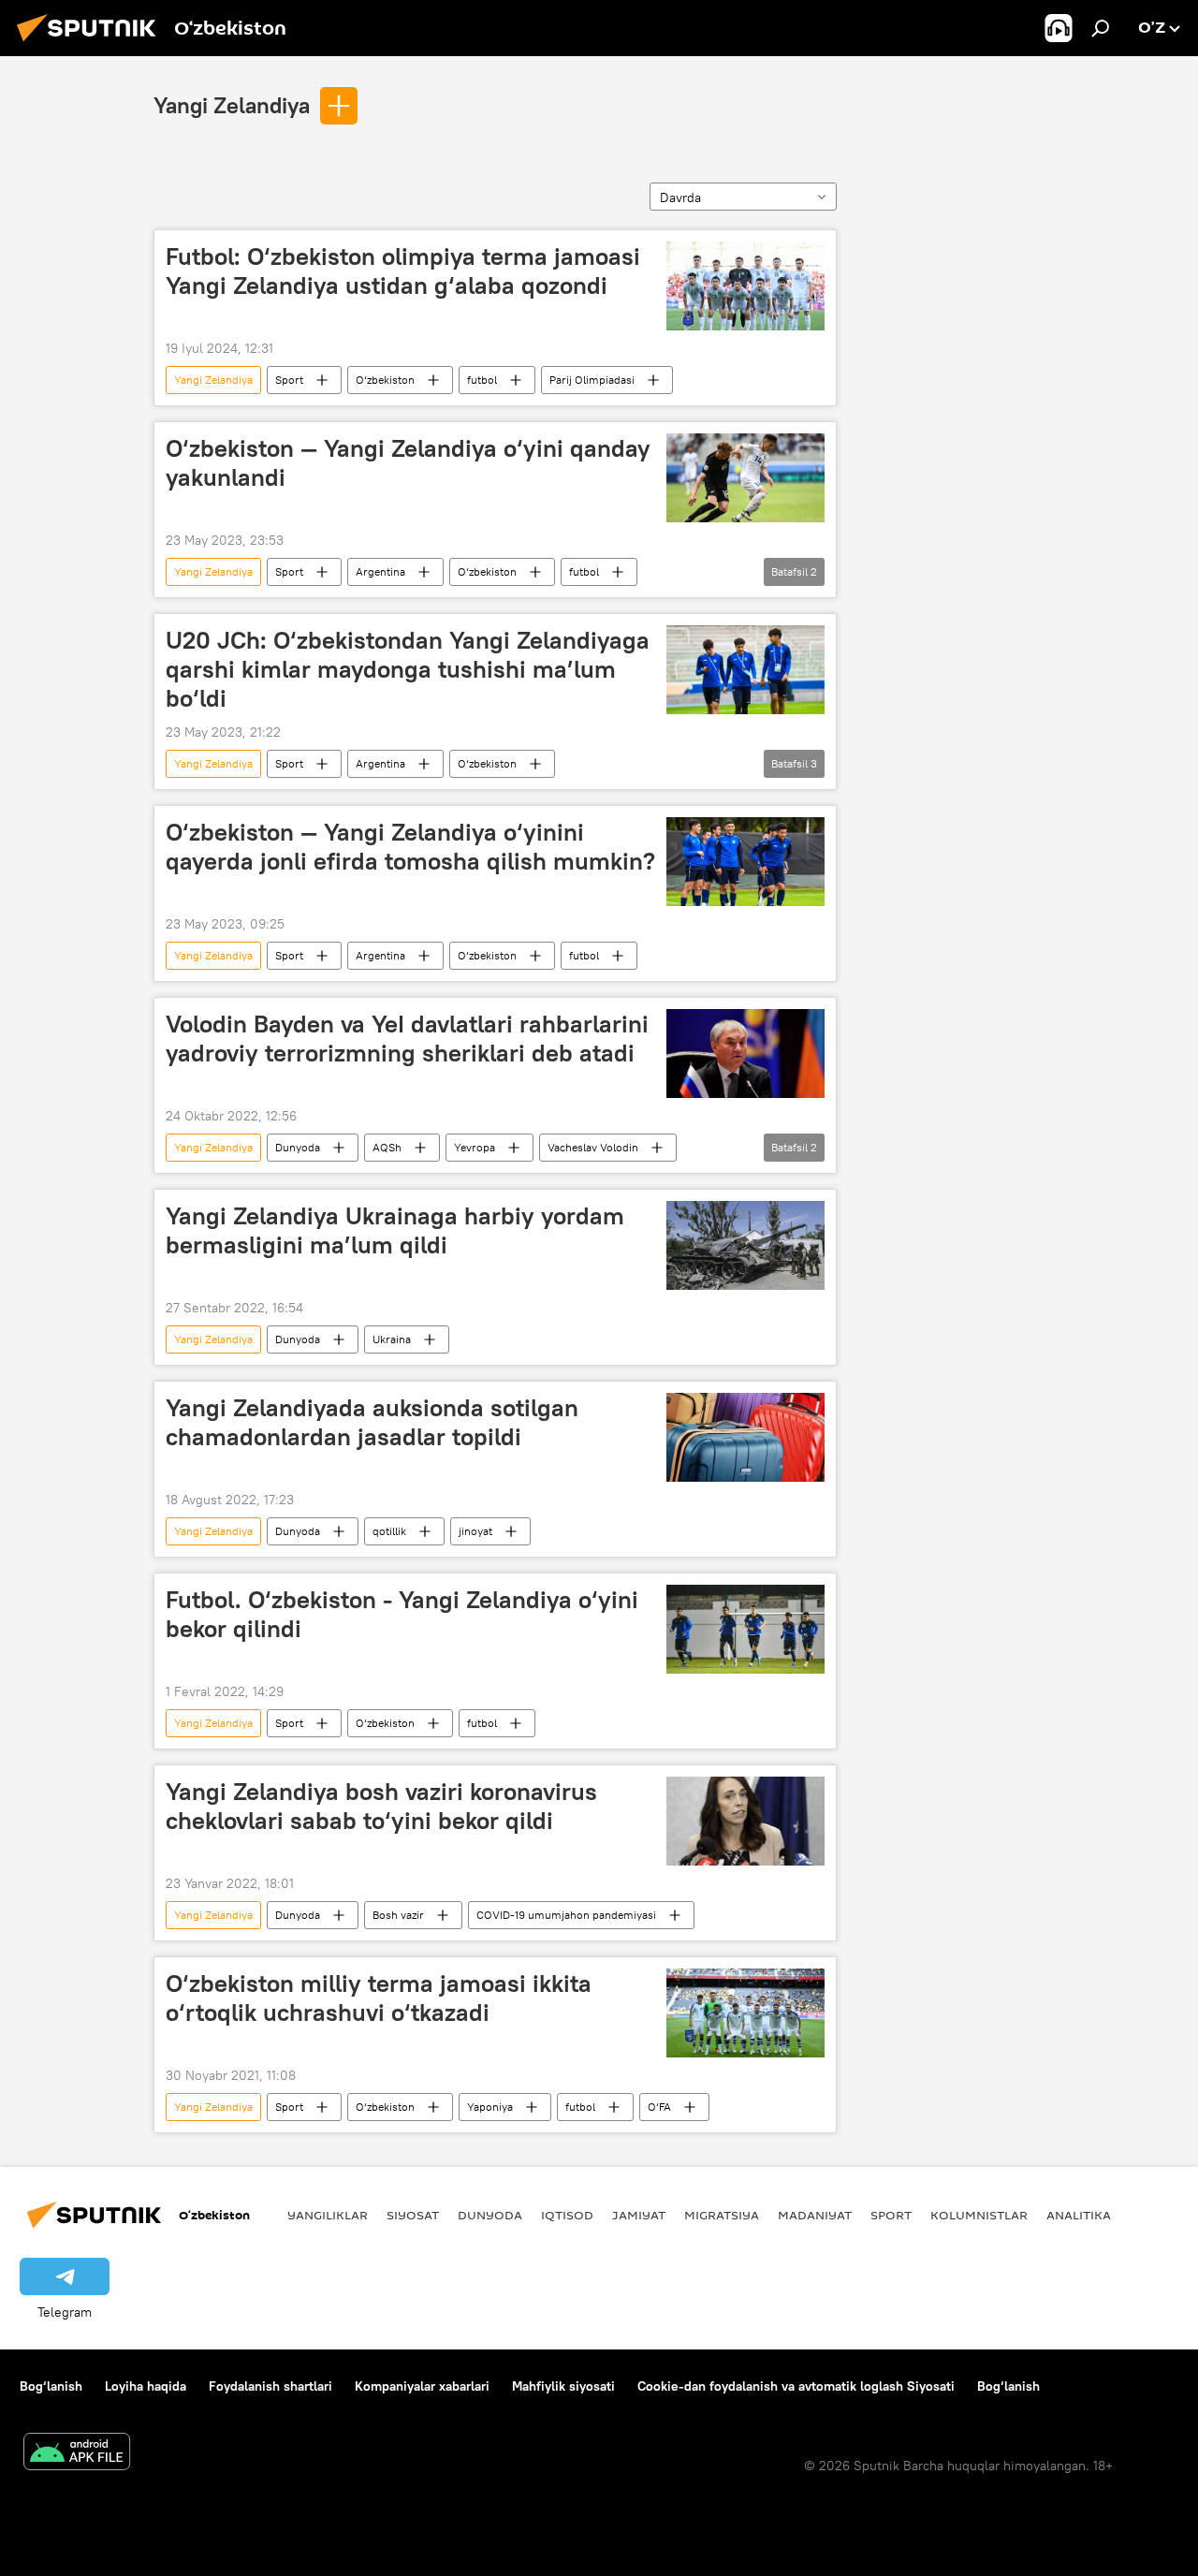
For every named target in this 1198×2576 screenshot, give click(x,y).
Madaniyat (815, 2215)
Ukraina (392, 1339)
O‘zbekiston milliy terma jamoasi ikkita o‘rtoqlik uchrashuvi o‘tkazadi (379, 1998)
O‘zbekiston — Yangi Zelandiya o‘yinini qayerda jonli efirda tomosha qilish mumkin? (410, 847)
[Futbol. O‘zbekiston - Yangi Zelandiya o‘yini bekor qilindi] (745, 1629)
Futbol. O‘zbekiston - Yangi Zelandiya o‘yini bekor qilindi (402, 1614)
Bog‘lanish (51, 2386)
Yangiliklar (328, 2215)
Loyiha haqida (146, 2386)
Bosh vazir (398, 1915)
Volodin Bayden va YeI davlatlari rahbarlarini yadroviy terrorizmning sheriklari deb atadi (407, 1039)
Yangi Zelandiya (232, 105)
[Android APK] (77, 2454)
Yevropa (475, 1147)
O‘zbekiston (385, 380)
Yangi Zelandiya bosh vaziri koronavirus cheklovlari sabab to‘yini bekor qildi (381, 1806)
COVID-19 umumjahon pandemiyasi (566, 1915)
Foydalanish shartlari (270, 2386)
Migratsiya (722, 2215)
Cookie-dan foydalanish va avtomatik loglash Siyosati (796, 2386)
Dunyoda (298, 1147)
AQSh (387, 1147)
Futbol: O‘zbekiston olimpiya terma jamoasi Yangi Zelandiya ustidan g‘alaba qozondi (403, 271)
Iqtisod (567, 2215)
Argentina (380, 571)
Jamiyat (639, 2215)
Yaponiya (490, 2107)
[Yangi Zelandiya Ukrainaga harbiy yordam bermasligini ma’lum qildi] (745, 1245)
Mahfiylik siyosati (563, 2386)
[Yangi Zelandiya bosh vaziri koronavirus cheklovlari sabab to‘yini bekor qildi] (745, 1821)
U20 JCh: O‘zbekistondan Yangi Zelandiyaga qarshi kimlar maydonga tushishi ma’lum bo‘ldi (408, 669)
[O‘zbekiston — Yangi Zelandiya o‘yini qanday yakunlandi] (745, 478)
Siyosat (413, 2215)
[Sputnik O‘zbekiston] (92, 44)
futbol (482, 380)
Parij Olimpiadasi (592, 380)
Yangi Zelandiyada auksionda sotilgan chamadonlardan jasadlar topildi (372, 1422)
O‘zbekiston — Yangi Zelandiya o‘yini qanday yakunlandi (408, 463)
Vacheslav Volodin (593, 1147)
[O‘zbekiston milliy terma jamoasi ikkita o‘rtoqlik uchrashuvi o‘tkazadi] (745, 2013)
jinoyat (475, 1531)
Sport (289, 380)
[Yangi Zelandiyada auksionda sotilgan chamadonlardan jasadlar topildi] (745, 1437)
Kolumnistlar (979, 2215)
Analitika (1079, 2215)
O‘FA (659, 2107)
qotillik (389, 1531)
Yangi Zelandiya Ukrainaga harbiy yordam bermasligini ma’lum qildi (395, 1230)
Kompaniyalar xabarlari (422, 2386)
